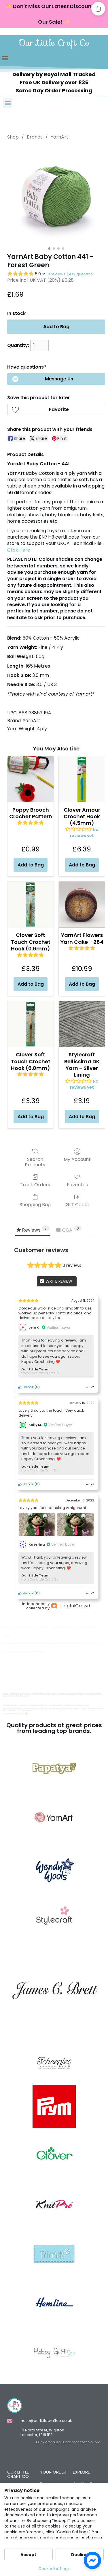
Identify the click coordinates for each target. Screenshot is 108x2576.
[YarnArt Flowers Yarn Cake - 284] (82, 905)
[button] (5, 58)
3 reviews (56, 274)
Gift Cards (77, 1204)
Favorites (77, 1184)
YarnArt (59, 137)
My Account (77, 1159)
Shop (13, 137)
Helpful (28, 1387)
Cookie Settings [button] (54, 2568)
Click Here (19, 550)
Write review (58, 1281)
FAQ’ (26, 1714)
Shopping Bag (35, 1204)
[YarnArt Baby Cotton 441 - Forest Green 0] (56, 195)
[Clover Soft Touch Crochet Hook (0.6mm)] (31, 905)
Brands (35, 137)
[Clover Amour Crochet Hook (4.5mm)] (82, 779)
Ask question (81, 274)
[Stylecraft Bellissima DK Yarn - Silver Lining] (82, 1024)
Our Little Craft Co (54, 43)
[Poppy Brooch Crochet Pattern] (31, 779)
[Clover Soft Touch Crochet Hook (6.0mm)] (31, 1024)
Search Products (35, 1162)
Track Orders (35, 1184)
